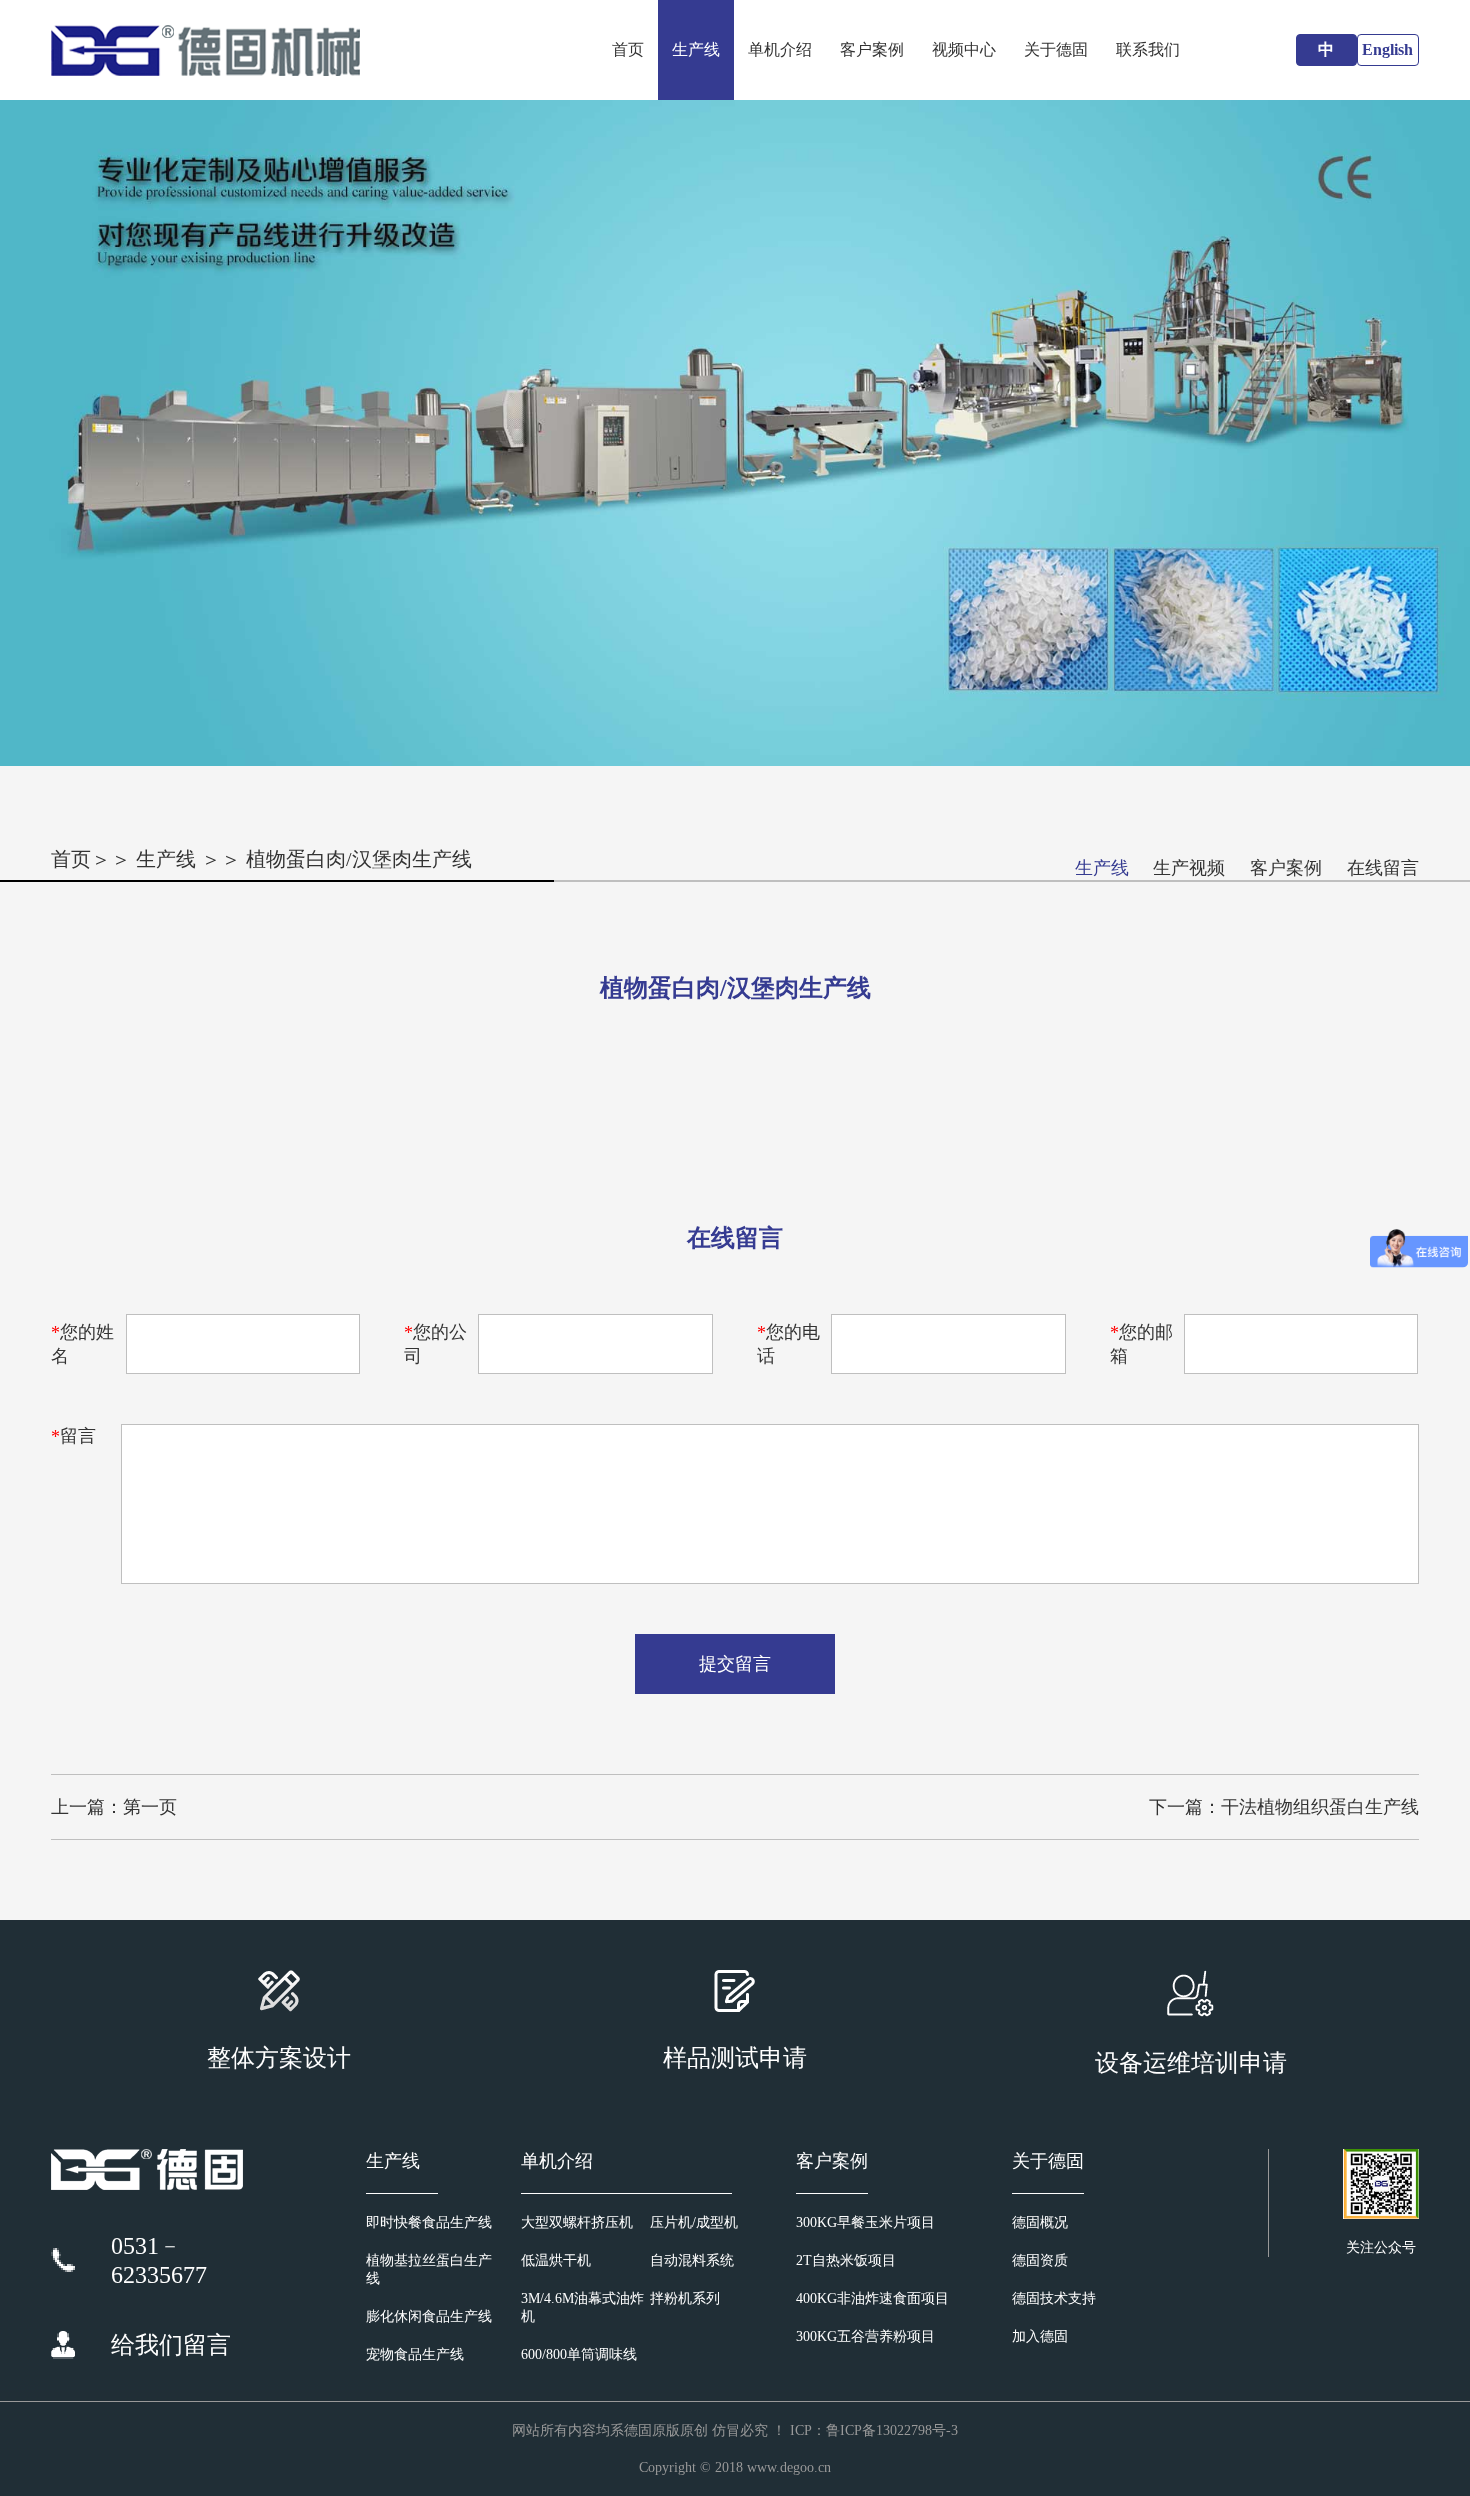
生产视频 (1189, 868)
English (1387, 49)
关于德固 (1056, 49)
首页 (628, 49)
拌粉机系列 (685, 2298)
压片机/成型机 (694, 2222)
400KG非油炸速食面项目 (872, 2298)
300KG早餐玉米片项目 (865, 2222)
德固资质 (1040, 2260)
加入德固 (1040, 2336)
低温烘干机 (556, 2260)
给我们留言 (171, 2345)
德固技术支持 (1054, 2298)
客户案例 (872, 49)
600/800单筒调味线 (579, 2354)
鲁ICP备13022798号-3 (892, 2430)
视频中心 (964, 49)
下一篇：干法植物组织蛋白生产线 (1284, 1807)
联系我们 (1148, 49)
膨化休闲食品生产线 (429, 2316)
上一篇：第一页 (114, 1807)
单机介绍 (780, 49)
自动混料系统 (692, 2260)
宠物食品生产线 (415, 2354)
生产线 (696, 49)
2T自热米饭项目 (846, 2260)
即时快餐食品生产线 (429, 2222)
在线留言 (1383, 868)
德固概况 (1040, 2222)
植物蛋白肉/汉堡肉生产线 (359, 859)
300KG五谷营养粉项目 (865, 2336)
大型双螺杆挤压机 (577, 2222)
